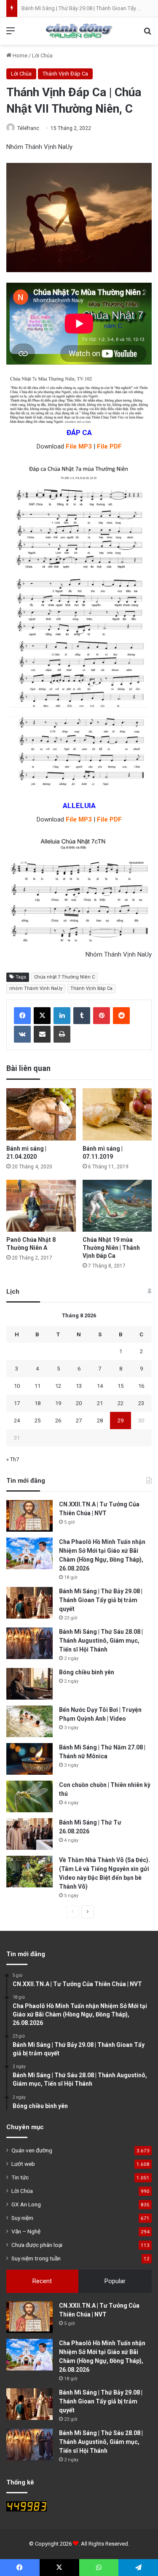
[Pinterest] (102, 1016)
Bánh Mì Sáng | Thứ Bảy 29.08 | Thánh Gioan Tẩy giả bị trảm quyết (101, 1600)
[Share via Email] (42, 1034)
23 (141, 1403)
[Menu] (11, 34)
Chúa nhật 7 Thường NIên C (64, 977)
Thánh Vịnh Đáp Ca (65, 74)
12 (58, 1386)
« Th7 (13, 1459)
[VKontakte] (22, 1034)
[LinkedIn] (62, 1016)
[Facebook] (22, 1016)
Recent (42, 2281)
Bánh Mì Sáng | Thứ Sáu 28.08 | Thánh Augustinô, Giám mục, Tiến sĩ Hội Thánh (101, 1641)
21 (100, 1403)
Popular (115, 2281)
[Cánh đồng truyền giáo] (79, 31)
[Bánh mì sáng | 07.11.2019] (117, 1114)
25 (37, 1420)
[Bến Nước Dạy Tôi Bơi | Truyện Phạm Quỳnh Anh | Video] (29, 1721)
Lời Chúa (42, 55)
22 (121, 1403)
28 (100, 1420)
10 (17, 1386)
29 (121, 1420)
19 (58, 1403)
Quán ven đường (32, 2150)
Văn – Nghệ (26, 2231)
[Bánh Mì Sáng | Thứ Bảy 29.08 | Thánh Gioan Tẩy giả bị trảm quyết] (29, 1603)
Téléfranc (28, 128)
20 (79, 1403)
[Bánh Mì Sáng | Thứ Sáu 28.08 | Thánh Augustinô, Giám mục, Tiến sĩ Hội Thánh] (29, 1643)
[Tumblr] (82, 1016)
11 (37, 1386)
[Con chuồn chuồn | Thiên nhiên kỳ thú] (29, 1796)
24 (17, 1420)
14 (100, 1386)
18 (37, 1403)
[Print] (62, 1034)
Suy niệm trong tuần (36, 2258)
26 (58, 1420)
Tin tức (20, 2177)
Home (19, 55)
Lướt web (23, 2164)
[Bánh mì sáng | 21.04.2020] (41, 1114)
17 (17, 1403)
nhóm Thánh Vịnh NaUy (36, 988)
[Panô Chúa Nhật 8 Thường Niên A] (41, 1206)
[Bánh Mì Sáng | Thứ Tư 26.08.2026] (29, 1834)
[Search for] (147, 34)
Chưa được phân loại (37, 2245)
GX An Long (26, 2204)
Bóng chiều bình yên (87, 1672)
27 (79, 1420)
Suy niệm (22, 2218)
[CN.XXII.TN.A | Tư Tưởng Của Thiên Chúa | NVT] (29, 1516)
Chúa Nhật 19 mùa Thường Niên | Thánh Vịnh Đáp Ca (111, 1248)
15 (121, 1386)
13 (79, 1386)
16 (141, 1386)
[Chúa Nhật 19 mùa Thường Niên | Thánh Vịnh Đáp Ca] (117, 1206)
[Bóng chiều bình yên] (29, 1684)
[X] (42, 1016)
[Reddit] (121, 1016)
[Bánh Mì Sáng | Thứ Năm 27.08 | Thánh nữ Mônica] (29, 1759)
